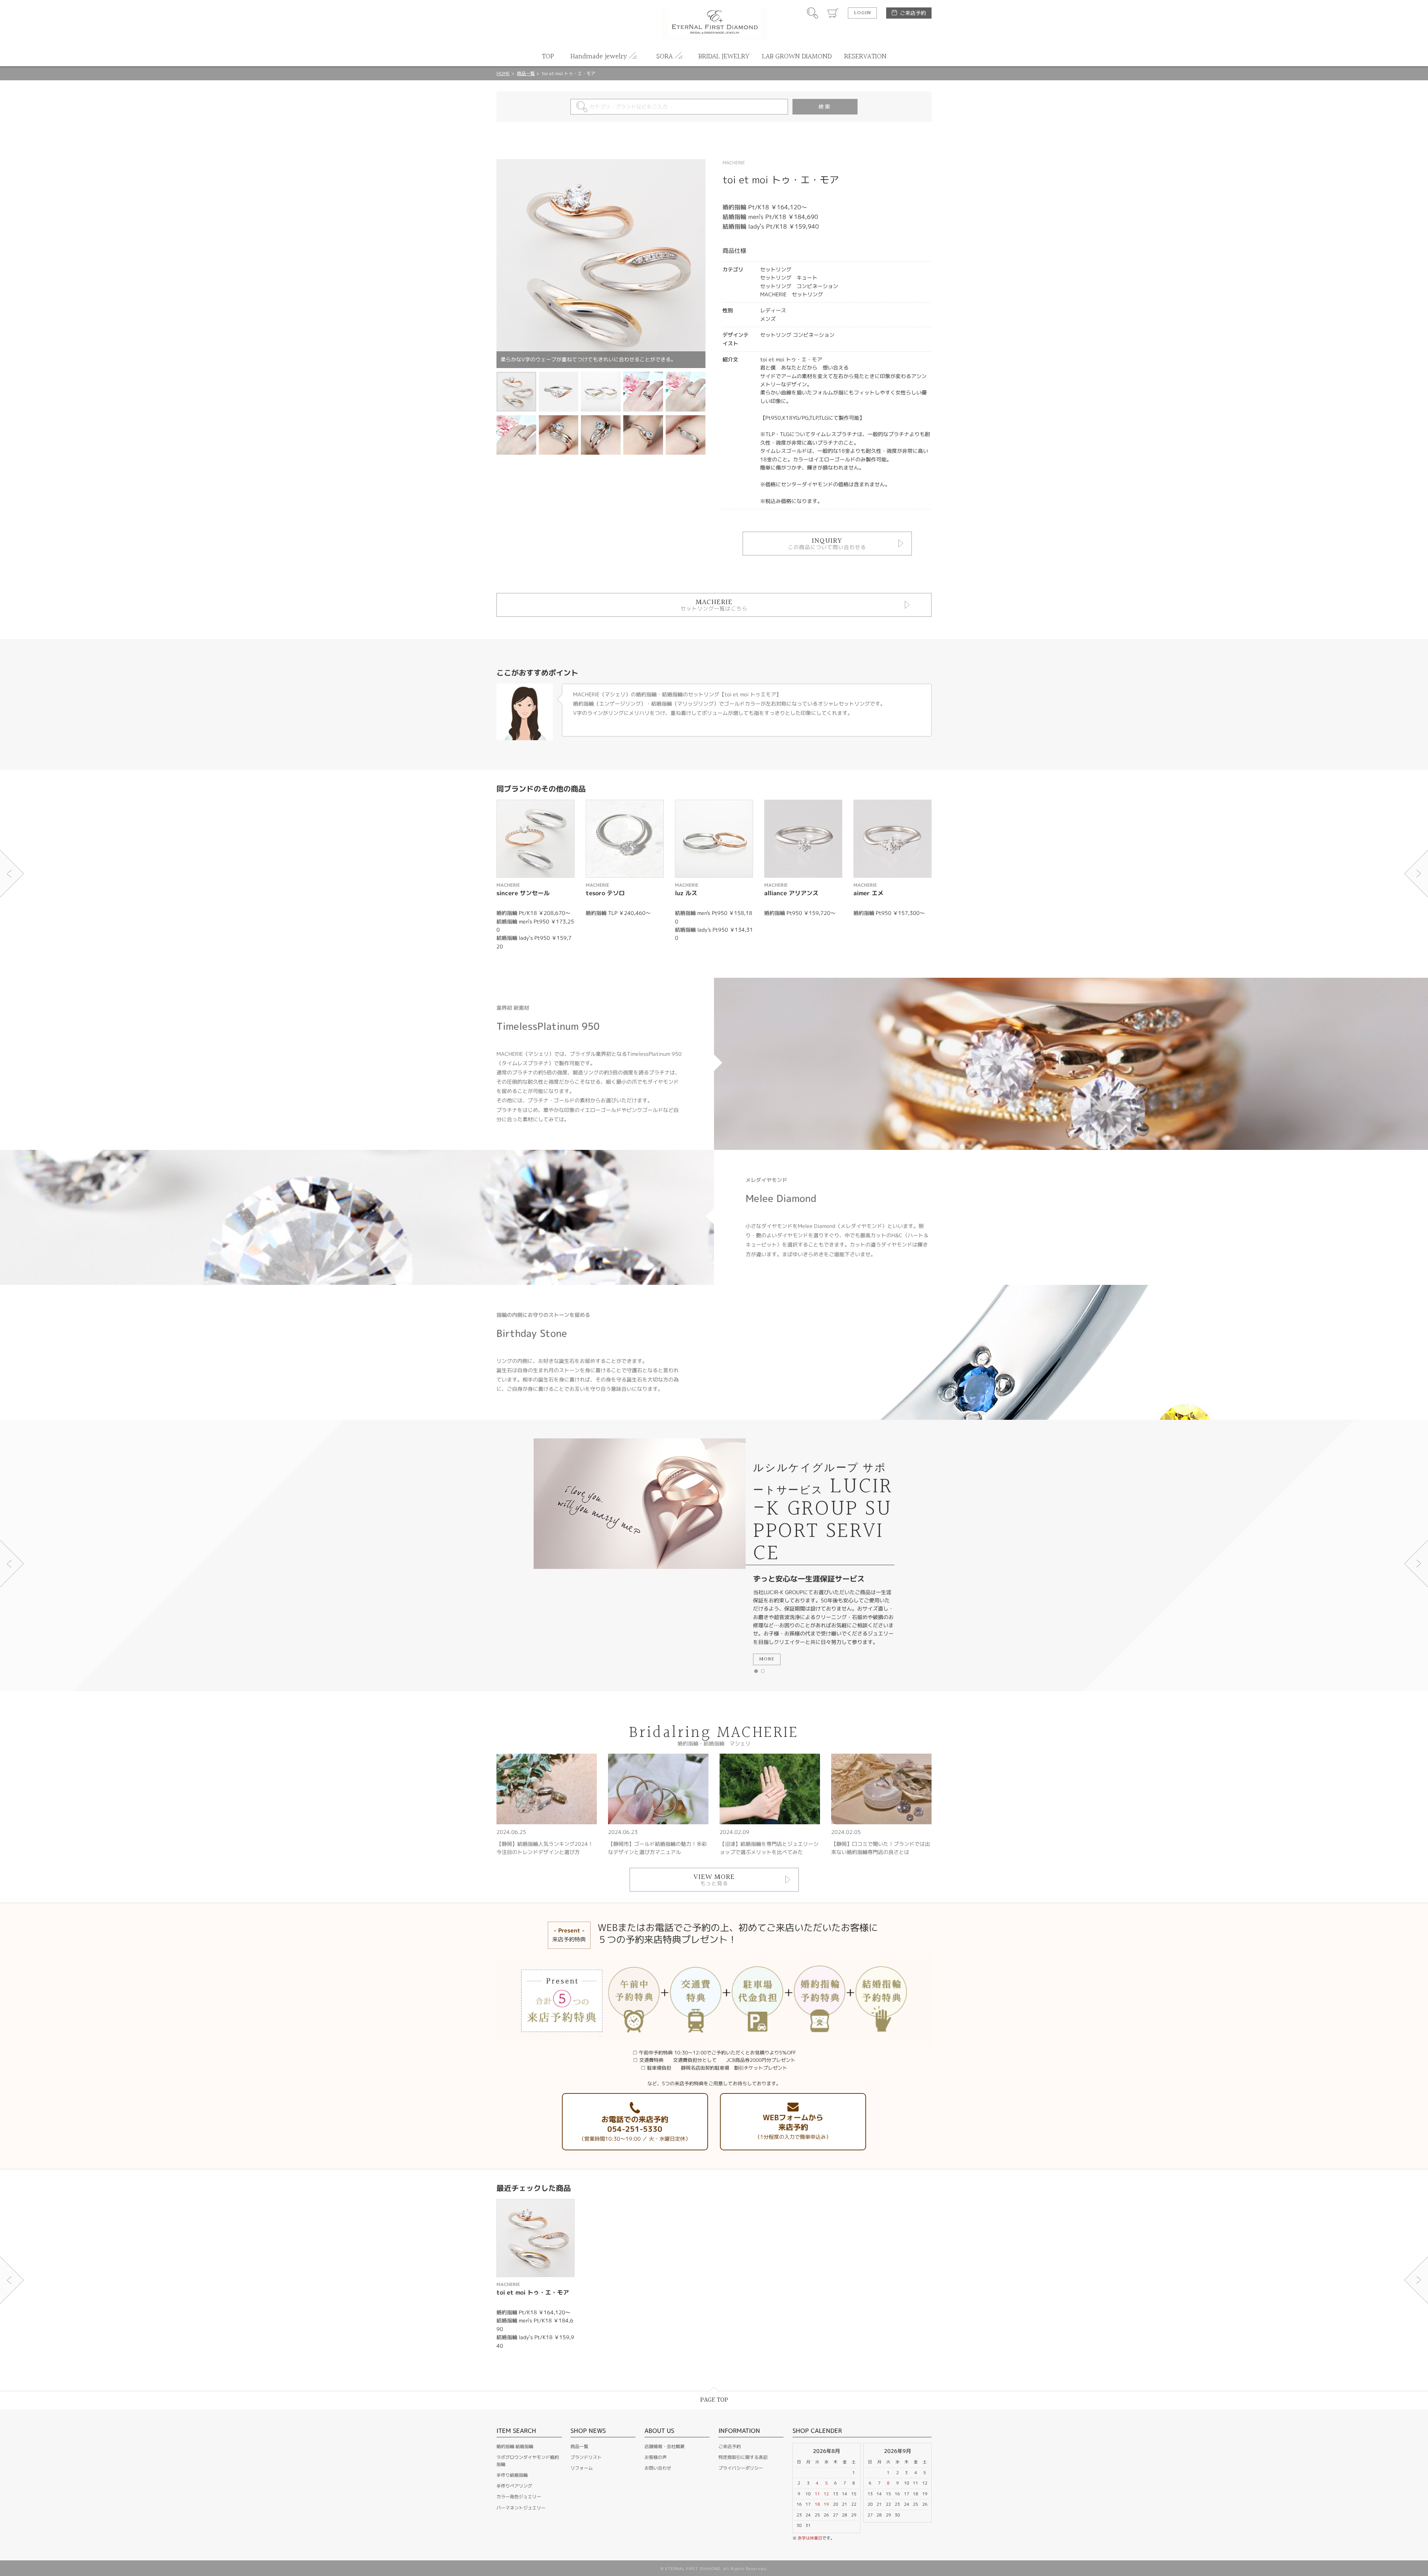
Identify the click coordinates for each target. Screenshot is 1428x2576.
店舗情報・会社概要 (665, 2446)
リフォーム (582, 2468)
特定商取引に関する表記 (743, 2457)
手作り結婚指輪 (512, 2475)
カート (833, 13)
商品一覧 (526, 73)
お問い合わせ (658, 2468)
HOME (503, 73)
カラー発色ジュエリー (519, 2497)
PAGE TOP (714, 2400)
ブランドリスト (586, 2457)
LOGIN (862, 13)
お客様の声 (656, 2457)
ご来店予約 (913, 13)
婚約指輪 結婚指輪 (515, 2446)
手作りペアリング (514, 2486)
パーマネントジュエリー (521, 2508)
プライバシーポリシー (741, 2468)
